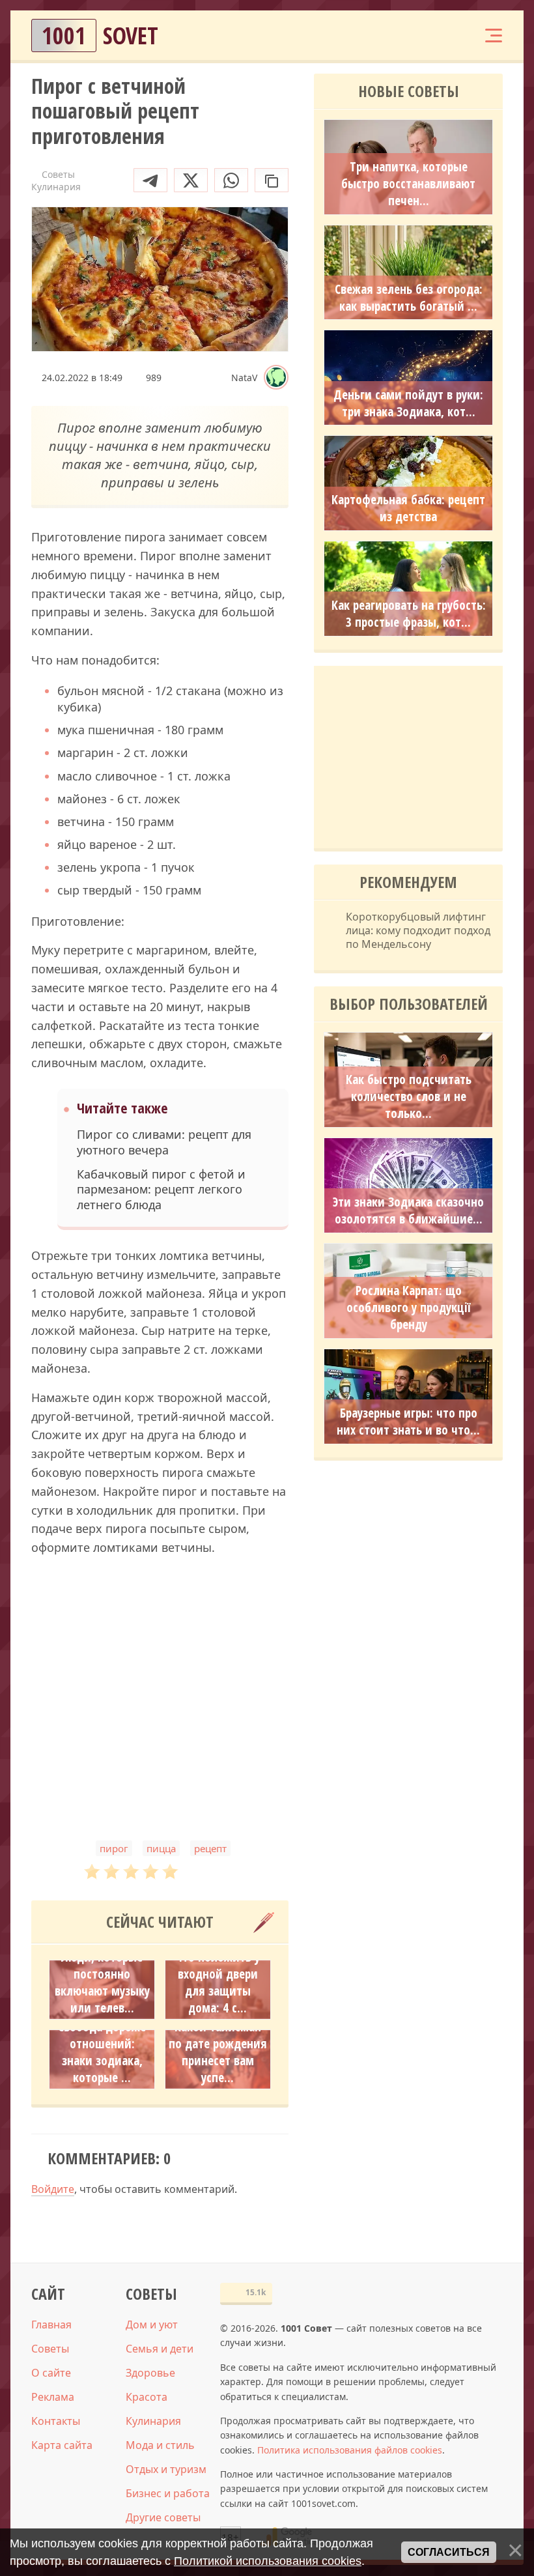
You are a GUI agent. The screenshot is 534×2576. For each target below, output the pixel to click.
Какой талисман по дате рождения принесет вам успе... (218, 2052)
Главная (51, 2325)
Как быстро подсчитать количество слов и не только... (409, 1096)
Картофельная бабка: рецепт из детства (408, 508)
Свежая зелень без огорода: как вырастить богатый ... (409, 298)
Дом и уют (152, 2325)
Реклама (53, 2397)
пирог (114, 1848)
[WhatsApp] (231, 180)
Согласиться (449, 2552)
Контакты (56, 2421)
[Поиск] (414, 36)
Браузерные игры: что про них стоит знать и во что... (408, 1422)
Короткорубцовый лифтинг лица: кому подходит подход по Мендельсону (418, 930)
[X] (191, 180)
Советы (50, 2349)
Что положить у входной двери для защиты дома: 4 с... (218, 1982)
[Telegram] (150, 180)
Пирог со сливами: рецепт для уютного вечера (164, 1142)
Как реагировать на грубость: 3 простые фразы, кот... (409, 614)
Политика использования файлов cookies (350, 2450)
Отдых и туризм (166, 2469)
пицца (161, 1848)
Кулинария (153, 2421)
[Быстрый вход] (453, 36)
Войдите (53, 2189)
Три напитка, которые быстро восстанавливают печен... (408, 184)
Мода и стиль (160, 2445)
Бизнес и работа (168, 2493)
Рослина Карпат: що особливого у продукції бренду (408, 1308)
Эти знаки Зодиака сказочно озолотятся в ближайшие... (408, 1210)
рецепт (210, 1848)
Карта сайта (62, 2445)
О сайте (51, 2373)
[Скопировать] (272, 180)
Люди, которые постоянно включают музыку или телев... (102, 1982)
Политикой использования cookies (268, 2561)
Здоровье (150, 2373)
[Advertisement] (160, 1713)
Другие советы (163, 2517)
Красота (147, 2397)
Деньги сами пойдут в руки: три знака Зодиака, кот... (408, 403)
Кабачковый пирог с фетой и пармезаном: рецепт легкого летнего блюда (161, 1190)
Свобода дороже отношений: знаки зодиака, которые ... (102, 2052)
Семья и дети (160, 2349)
